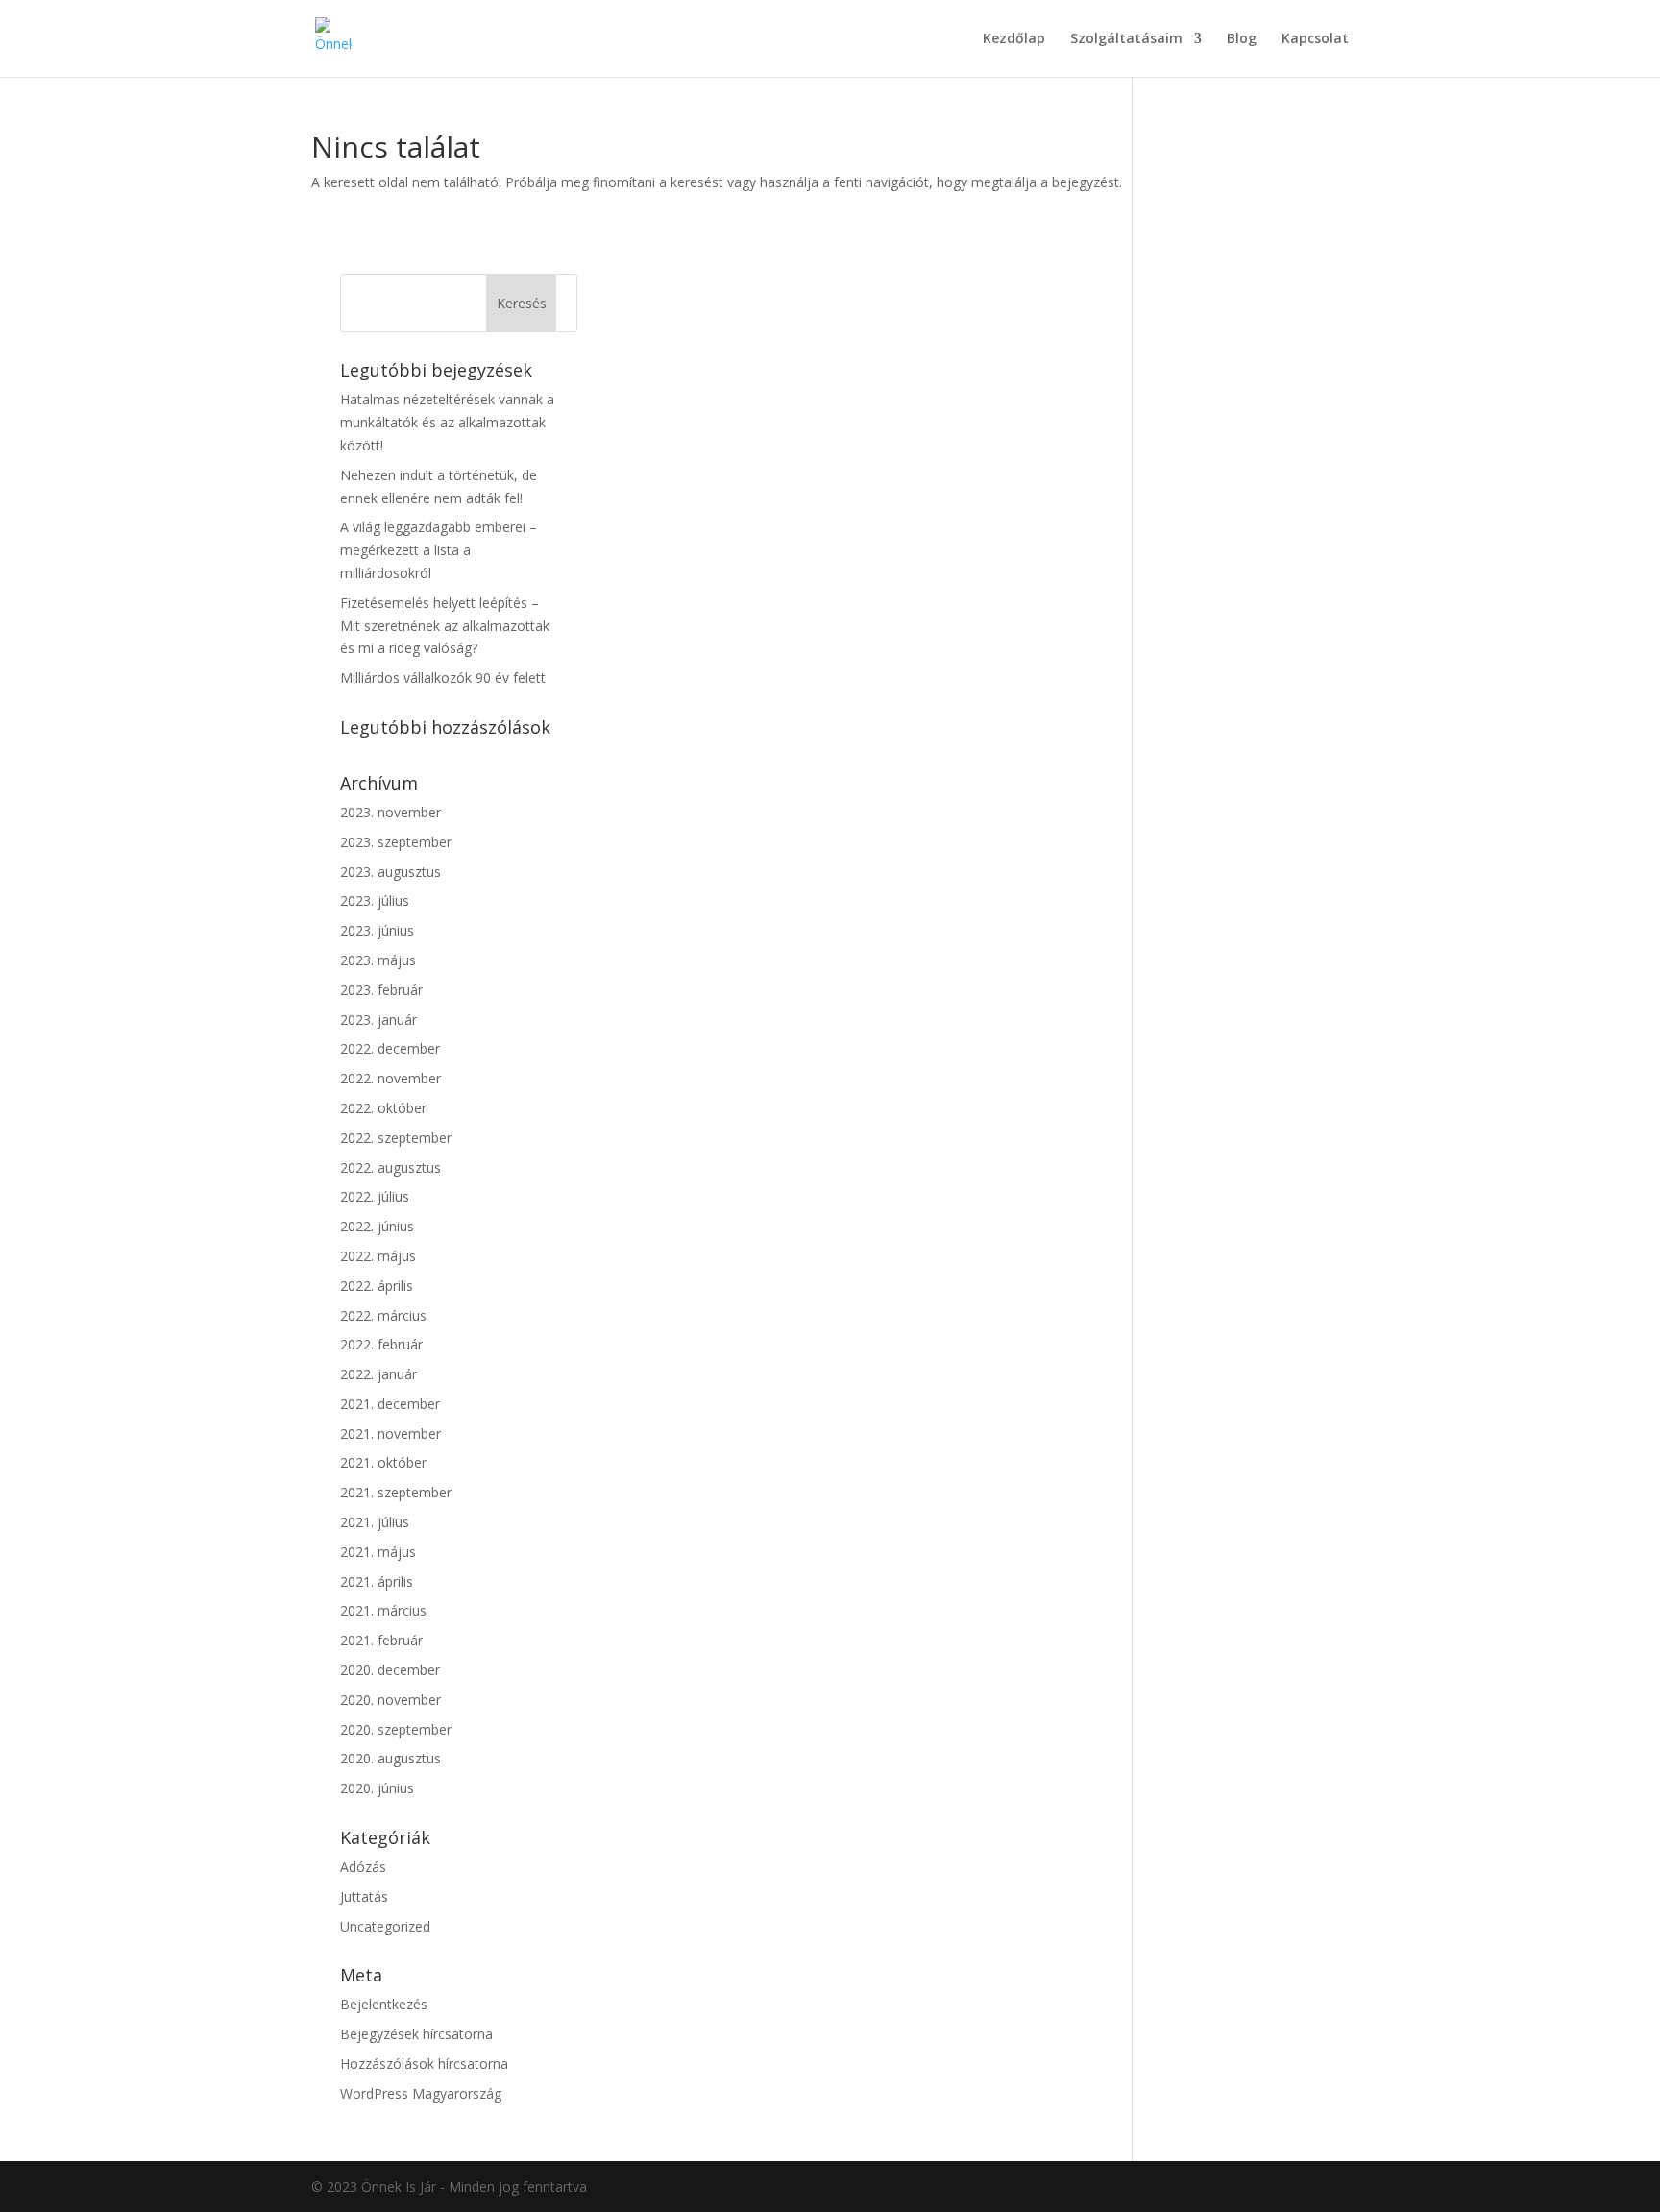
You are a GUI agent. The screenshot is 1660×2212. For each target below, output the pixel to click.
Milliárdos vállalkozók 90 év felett (443, 678)
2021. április (377, 1581)
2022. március (383, 1315)
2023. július (375, 900)
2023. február (381, 990)
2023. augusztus (391, 872)
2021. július (375, 1522)
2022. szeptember (396, 1138)
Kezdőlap (1014, 39)
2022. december (390, 1048)
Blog (1242, 39)
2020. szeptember (396, 1729)
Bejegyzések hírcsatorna (416, 2034)
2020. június (377, 1788)
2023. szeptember (396, 842)
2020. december (390, 1670)
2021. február (381, 1640)
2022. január (378, 1374)
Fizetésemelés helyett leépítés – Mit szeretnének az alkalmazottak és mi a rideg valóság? (445, 626)
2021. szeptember (396, 1492)
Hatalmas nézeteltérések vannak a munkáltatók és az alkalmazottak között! (447, 422)
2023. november (391, 812)
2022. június (377, 1226)
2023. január (378, 1020)
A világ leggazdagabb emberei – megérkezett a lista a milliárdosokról (439, 550)
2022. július (375, 1196)
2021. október (383, 1462)
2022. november (391, 1078)
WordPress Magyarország (421, 2093)
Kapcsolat (1315, 39)
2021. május (378, 1552)
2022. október (383, 1108)
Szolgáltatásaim (1126, 39)
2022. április (377, 1286)
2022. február (381, 1344)
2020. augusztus (391, 1758)
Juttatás (364, 1896)
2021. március (383, 1610)
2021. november (391, 1434)
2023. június (377, 930)
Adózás (363, 1867)
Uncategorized (385, 1926)
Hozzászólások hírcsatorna (424, 2064)
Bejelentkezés (384, 2004)
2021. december (390, 1404)
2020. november (391, 1700)
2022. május (378, 1256)
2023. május (378, 960)
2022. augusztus (391, 1167)
